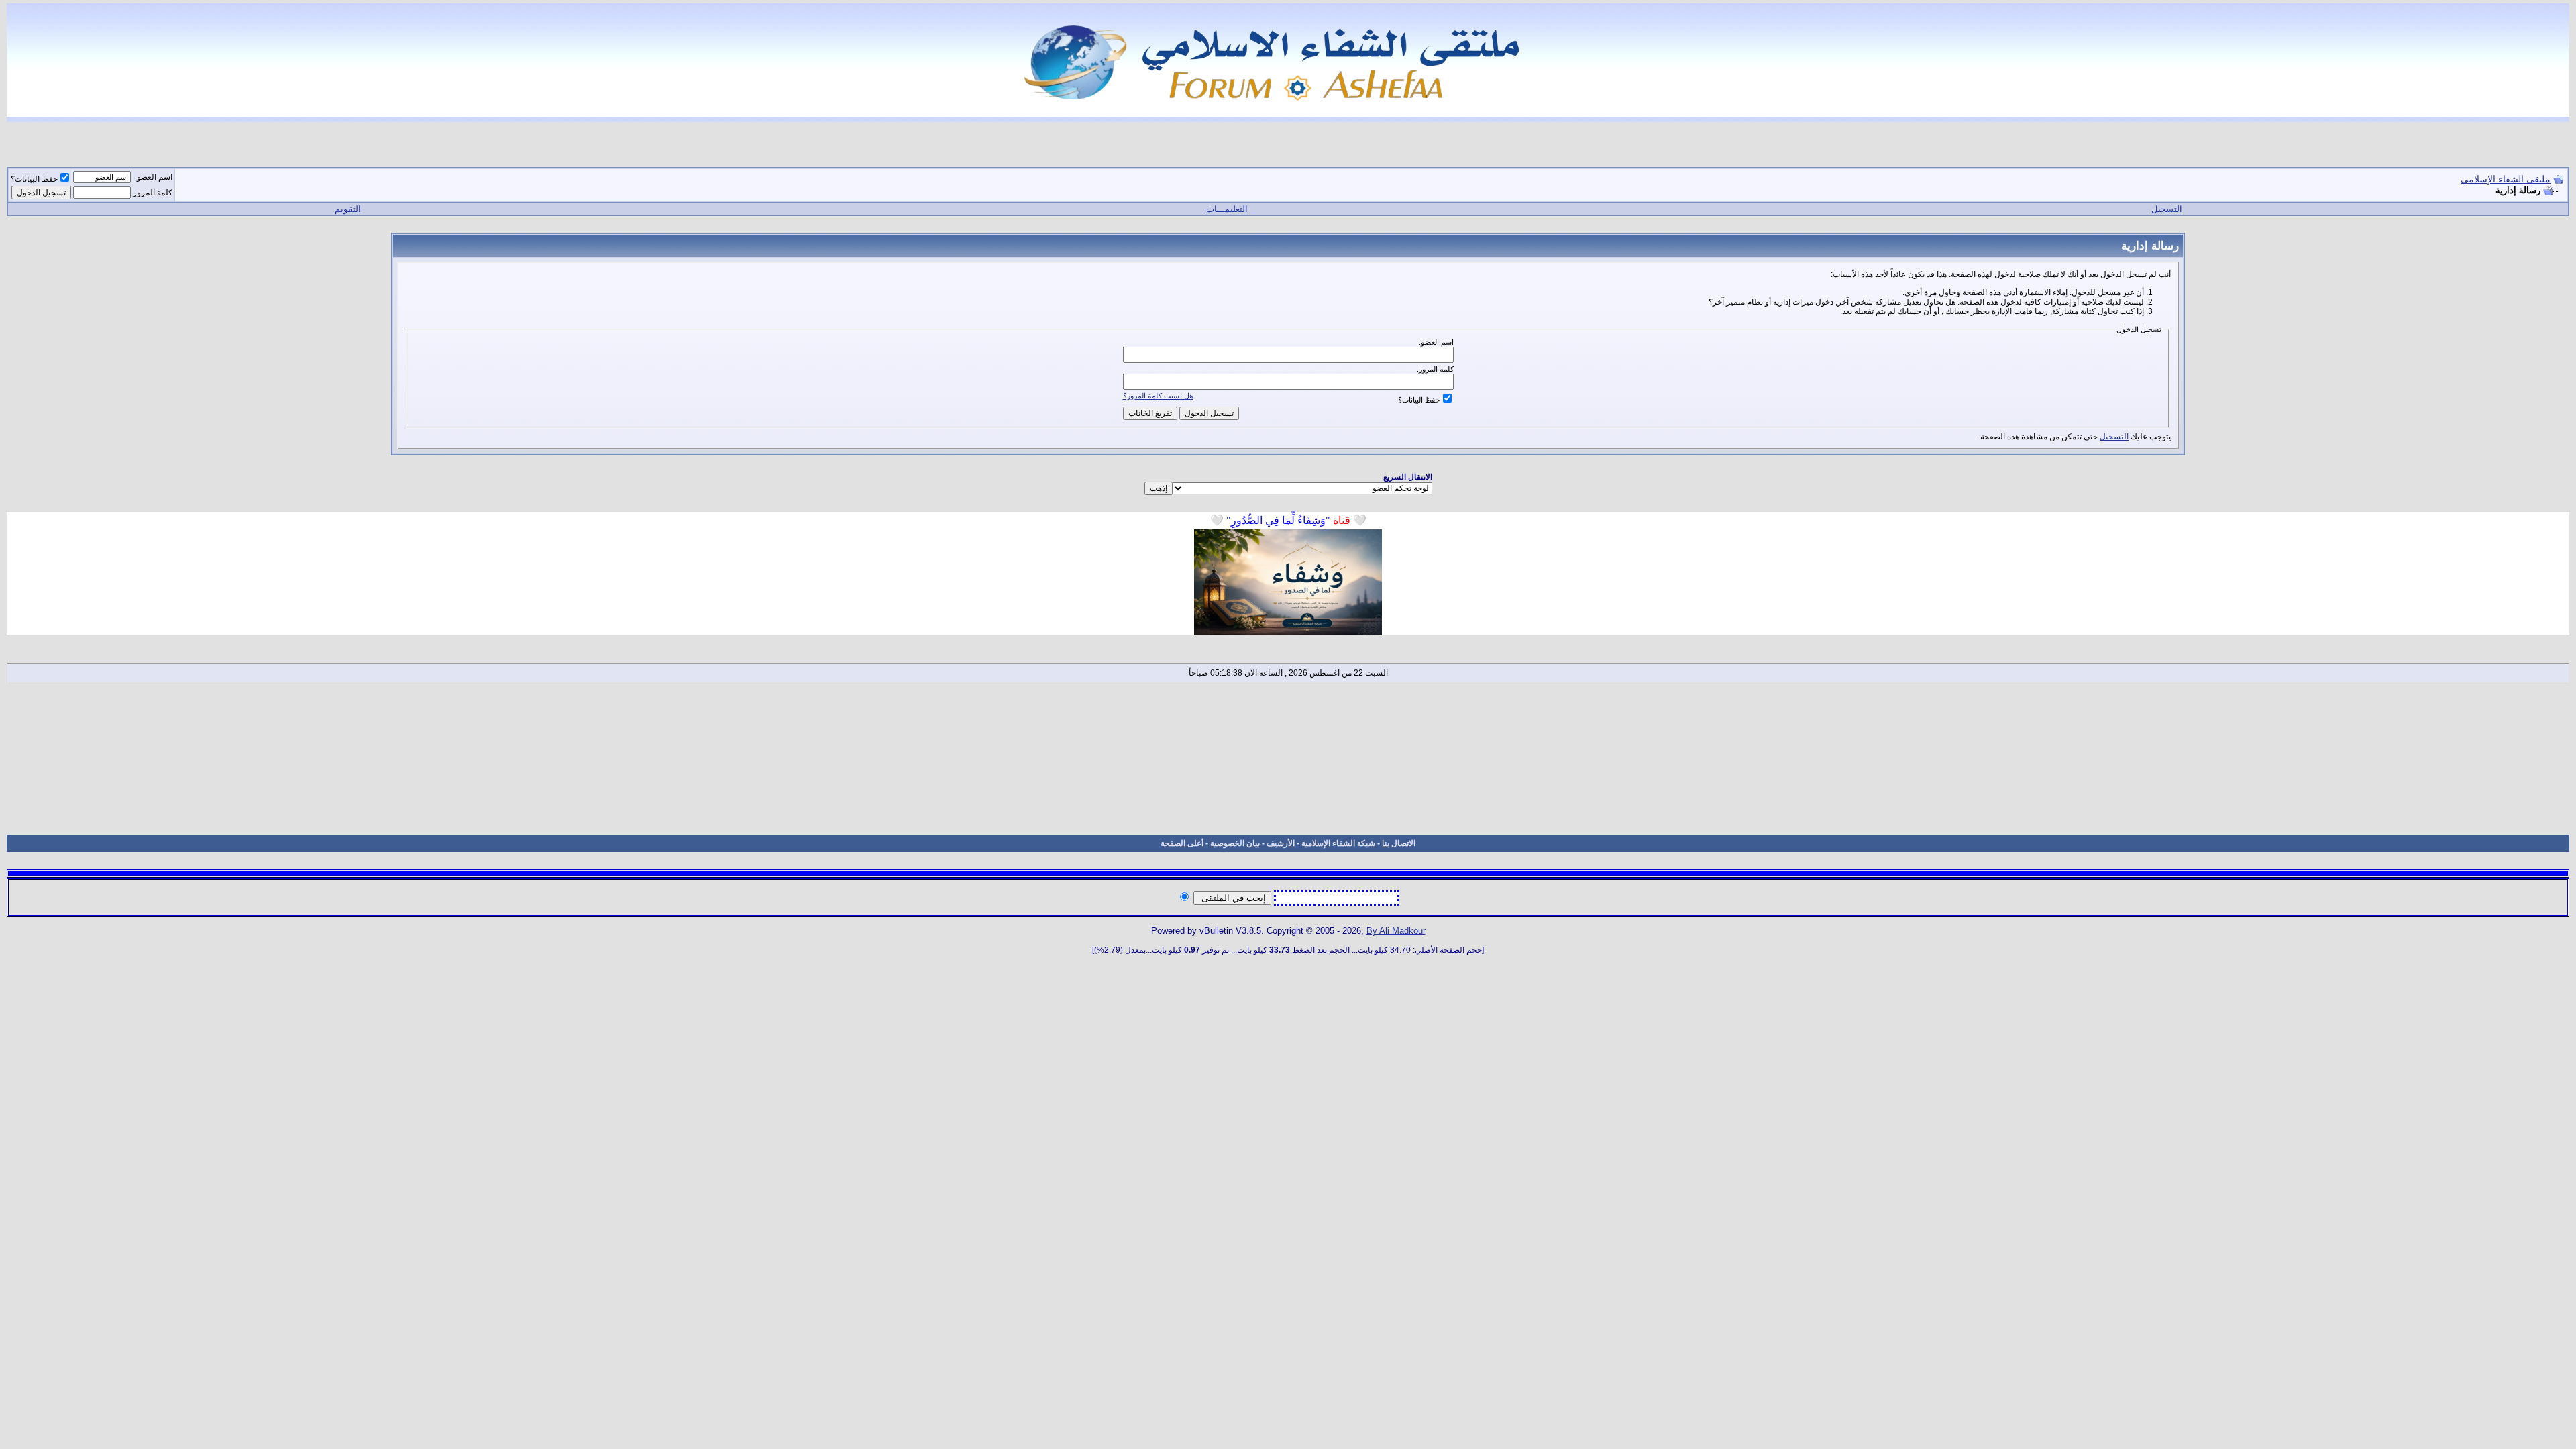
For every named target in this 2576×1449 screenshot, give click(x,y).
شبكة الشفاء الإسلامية (1338, 843)
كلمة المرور (153, 193)
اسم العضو (155, 177)
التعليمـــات (1227, 209)
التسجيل (2167, 209)
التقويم (348, 209)
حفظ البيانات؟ (34, 179)
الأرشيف (1281, 843)
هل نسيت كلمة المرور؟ (1158, 396)
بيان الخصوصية (1235, 843)
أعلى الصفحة (1182, 843)
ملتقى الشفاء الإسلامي (2506, 179)
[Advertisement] (1288, 758)
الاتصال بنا (1399, 843)
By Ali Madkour (1396, 931)
